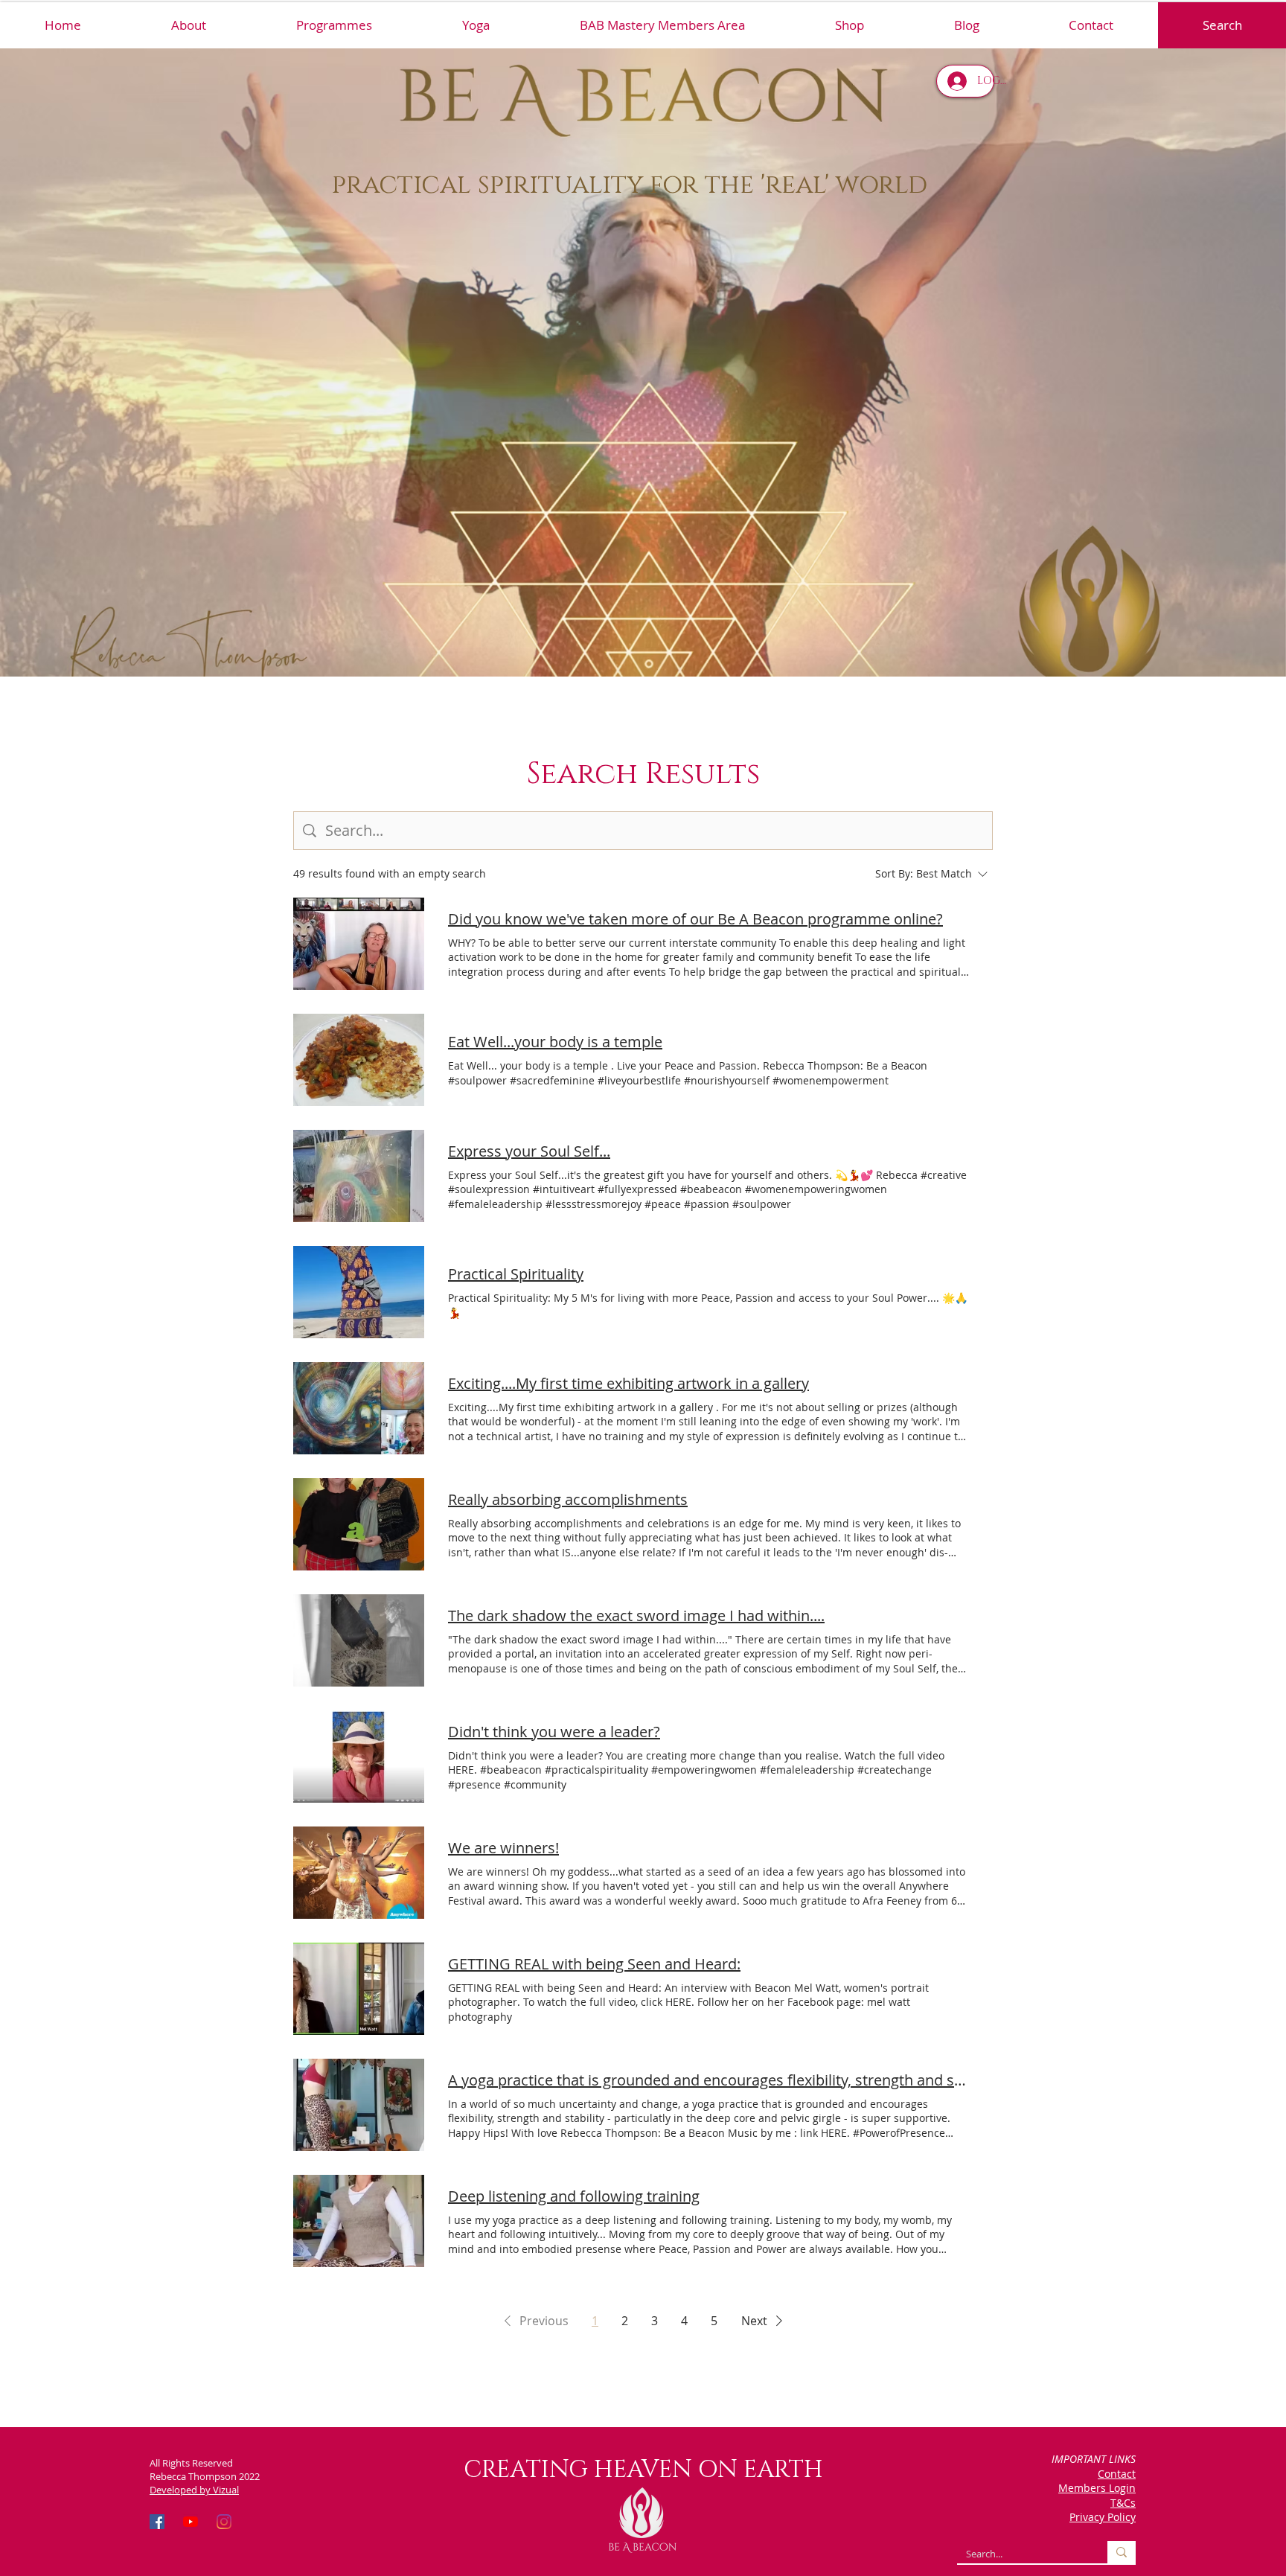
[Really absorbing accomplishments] (359, 1524)
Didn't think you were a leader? (554, 1732)
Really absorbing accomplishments (568, 1499)
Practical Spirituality (516, 1274)
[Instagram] (224, 2522)
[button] (334, 25)
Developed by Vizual (194, 2490)
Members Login (1097, 2488)
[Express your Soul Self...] (359, 1176)
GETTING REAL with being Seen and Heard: (594, 1964)
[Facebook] (157, 2522)
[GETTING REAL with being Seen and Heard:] (359, 1989)
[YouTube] (191, 2522)
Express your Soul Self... (529, 1151)
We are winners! (503, 1848)
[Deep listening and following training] (359, 2221)
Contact (1117, 2474)
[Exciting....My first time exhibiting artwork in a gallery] (359, 1408)
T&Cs (1123, 2503)
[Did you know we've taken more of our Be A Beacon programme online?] (359, 944)
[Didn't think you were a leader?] (359, 1757)
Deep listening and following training (574, 2196)
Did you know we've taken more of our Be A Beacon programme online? (695, 919)
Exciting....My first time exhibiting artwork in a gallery (628, 1383)
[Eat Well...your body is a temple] (359, 1060)
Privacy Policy (1103, 2517)
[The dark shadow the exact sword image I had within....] (359, 1640)
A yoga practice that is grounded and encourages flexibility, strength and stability (708, 2080)
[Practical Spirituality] (359, 1292)
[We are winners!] (359, 1873)
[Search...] (1122, 2552)
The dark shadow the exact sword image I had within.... (636, 1615)
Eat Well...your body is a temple (555, 1042)
